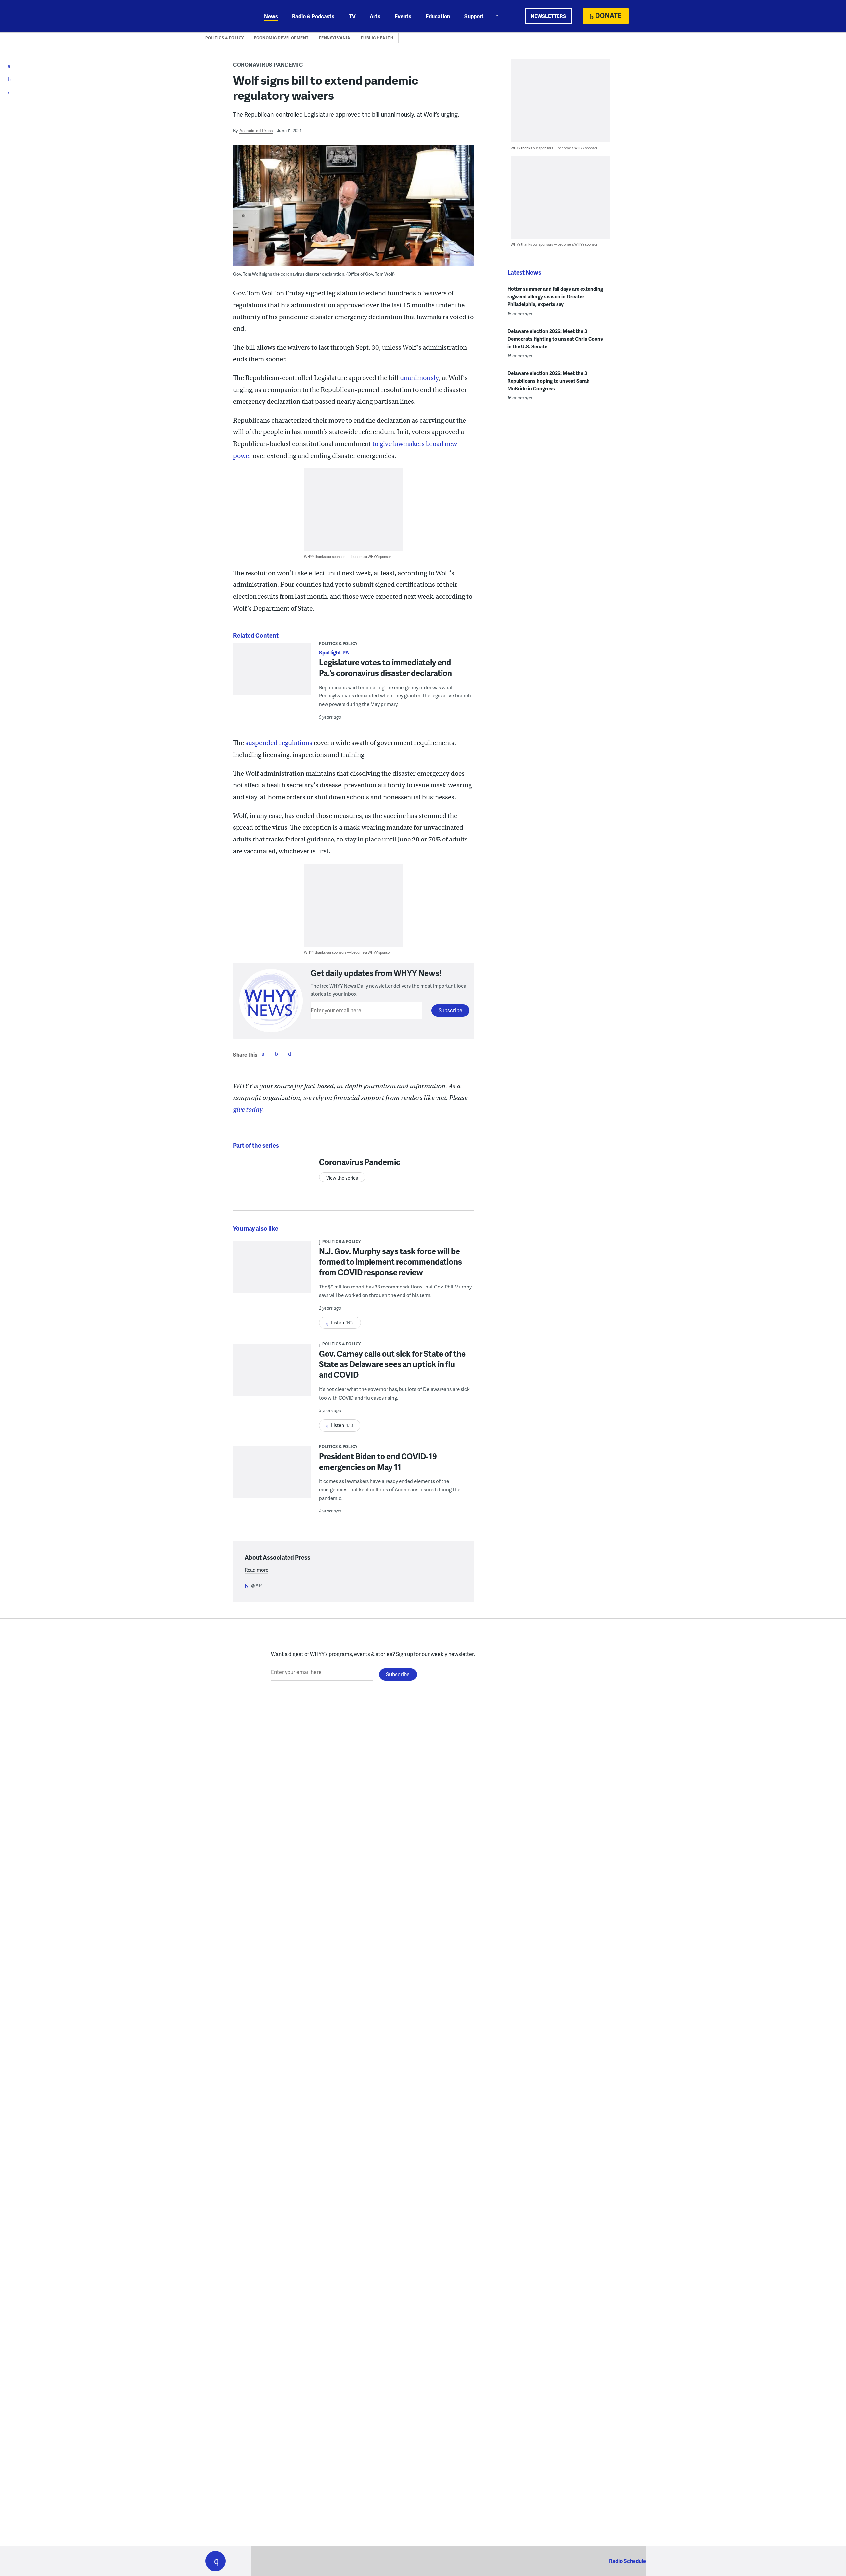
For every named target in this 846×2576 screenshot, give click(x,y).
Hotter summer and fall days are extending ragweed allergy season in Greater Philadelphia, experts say (555, 296)
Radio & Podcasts (313, 16)
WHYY (224, 16)
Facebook (263, 1054)
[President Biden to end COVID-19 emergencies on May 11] (272, 1477)
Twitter (276, 1054)
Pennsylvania (335, 38)
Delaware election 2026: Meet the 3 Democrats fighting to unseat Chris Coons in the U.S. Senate (555, 339)
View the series (342, 1178)
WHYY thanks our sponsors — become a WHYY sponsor (347, 557)
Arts (375, 16)
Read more (256, 1570)
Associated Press (256, 131)
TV (352, 16)
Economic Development (281, 38)
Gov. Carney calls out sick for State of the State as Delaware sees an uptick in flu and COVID (392, 1364)
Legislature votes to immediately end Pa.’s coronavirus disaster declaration (385, 668)
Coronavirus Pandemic (268, 65)
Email (289, 1054)
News (271, 16)
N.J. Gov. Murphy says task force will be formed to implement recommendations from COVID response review (390, 1262)
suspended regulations (279, 743)
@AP (256, 1585)
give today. (249, 1110)
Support (474, 16)
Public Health (377, 38)
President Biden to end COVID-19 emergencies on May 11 (378, 1461)
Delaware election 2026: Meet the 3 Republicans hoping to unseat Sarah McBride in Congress (548, 381)
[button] (215, 2561)
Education (438, 16)
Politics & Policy (225, 38)
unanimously (419, 378)
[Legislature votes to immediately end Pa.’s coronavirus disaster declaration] (272, 673)
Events (403, 16)
